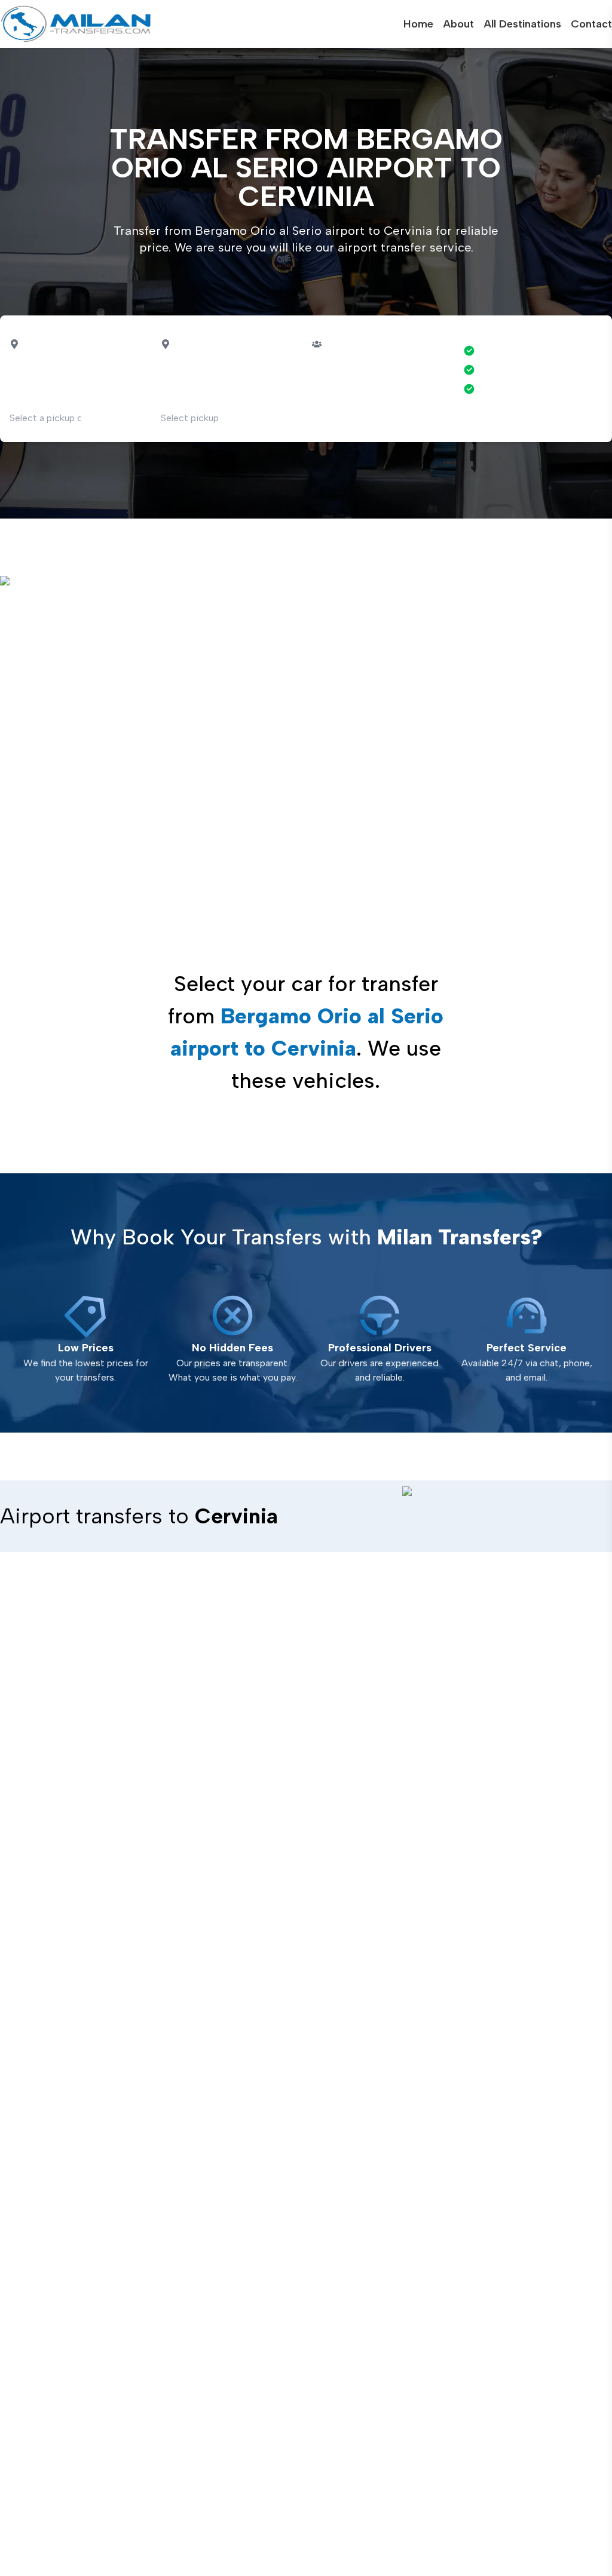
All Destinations (522, 24)
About (458, 24)
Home (418, 24)
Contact (591, 24)
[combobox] (67, 356)
